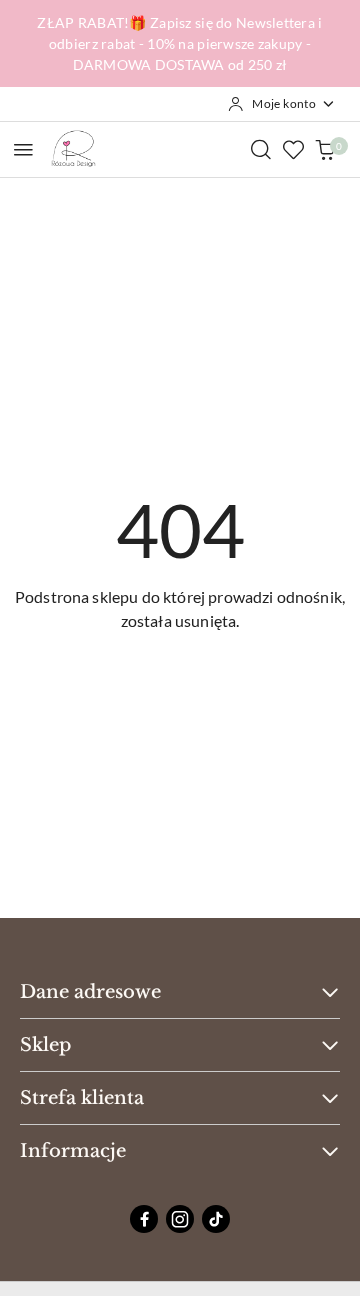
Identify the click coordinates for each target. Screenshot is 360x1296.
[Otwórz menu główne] (23, 149)
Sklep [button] (45, 1045)
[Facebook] (144, 1219)
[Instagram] (180, 1219)
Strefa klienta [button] (82, 1098)
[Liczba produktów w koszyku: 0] (325, 149)
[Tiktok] (216, 1219)
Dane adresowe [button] (90, 992)
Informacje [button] (73, 1151)
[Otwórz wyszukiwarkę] (261, 149)
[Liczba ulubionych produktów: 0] (293, 149)
